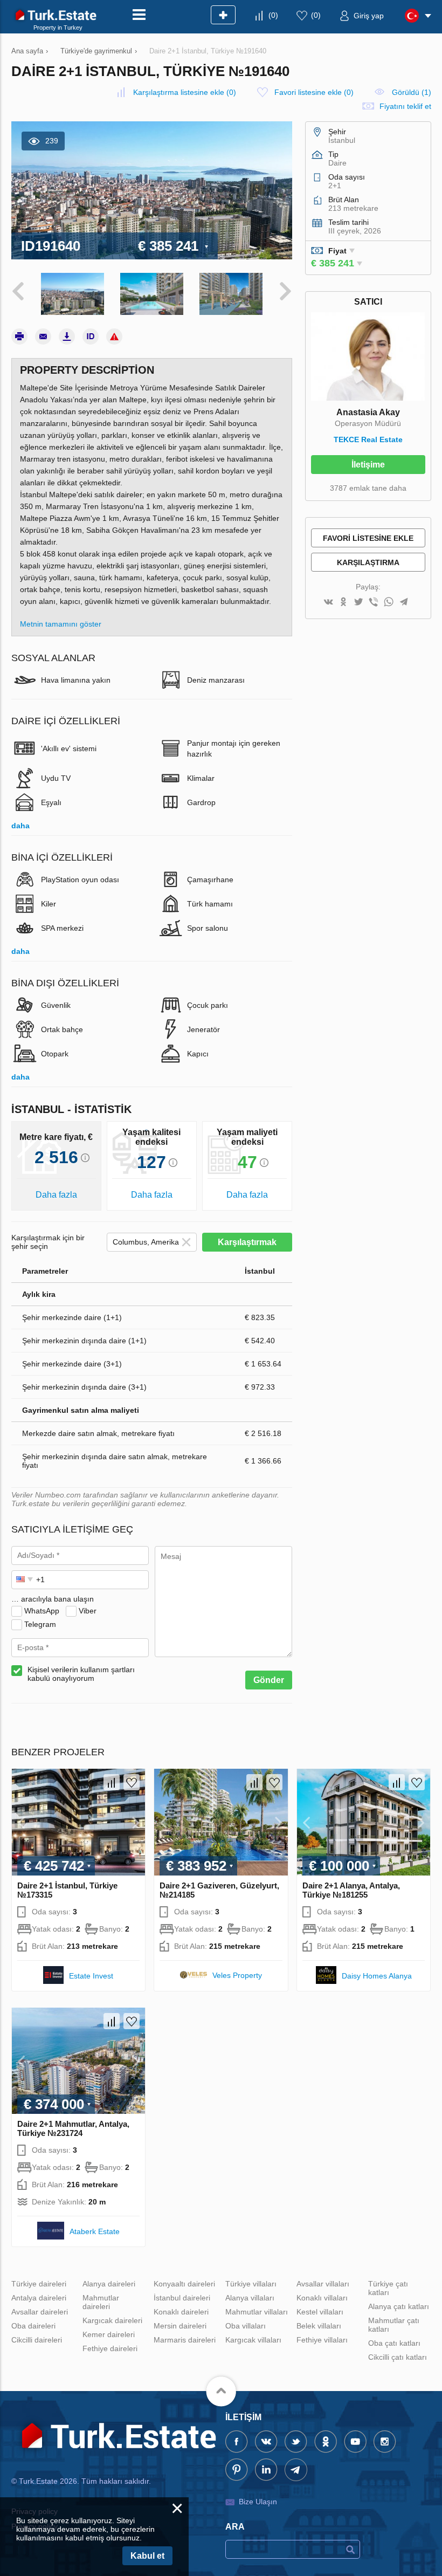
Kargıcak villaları (253, 2340)
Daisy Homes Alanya (377, 1976)
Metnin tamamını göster (61, 624)
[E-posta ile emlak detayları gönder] (43, 336)
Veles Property (237, 1975)
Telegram (40, 1624)
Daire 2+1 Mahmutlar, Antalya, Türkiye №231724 (73, 2128)
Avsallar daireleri (40, 2312)
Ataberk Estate (95, 2231)
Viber (88, 1611)
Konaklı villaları (322, 2298)
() (273, 15)
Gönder (269, 1680)
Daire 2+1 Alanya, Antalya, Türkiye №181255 (351, 1890)
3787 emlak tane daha (368, 488)
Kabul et (147, 2556)
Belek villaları (319, 2326)
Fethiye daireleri (110, 2348)
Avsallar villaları (323, 2284)
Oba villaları (246, 2326)
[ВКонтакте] (328, 603)
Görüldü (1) (412, 92)
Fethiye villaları (322, 2340)
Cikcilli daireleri (37, 2340)
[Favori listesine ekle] (132, 1782)
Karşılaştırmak (247, 1242)
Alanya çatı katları (399, 2306)
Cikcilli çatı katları (398, 2357)
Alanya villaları (250, 2298)
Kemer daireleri (109, 2334)
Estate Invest (91, 1976)
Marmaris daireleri (185, 2340)
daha (20, 826)
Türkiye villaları (251, 2284)
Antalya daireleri (39, 2298)
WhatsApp (42, 1611)
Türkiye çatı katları (388, 2288)
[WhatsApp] (389, 603)
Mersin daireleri (180, 2326)
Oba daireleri (33, 2326)
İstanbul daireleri (182, 2298)
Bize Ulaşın (258, 2502)
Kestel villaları (320, 2312)
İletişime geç (368, 467)
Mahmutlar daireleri (101, 2302)
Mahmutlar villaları (257, 2312)
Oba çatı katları (394, 2343)
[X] (358, 603)
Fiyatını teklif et (405, 106)
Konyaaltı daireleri (184, 2284)
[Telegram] (404, 603)
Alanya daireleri (109, 2284)
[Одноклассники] (343, 603)
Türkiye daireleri (39, 2284)
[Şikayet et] (114, 336)
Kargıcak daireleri (112, 2320)
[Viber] (374, 603)
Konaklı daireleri (181, 2312)
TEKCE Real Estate (368, 439)
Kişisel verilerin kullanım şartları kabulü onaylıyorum (81, 1674)
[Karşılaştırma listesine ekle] (112, 1782)
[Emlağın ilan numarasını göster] (91, 336)
